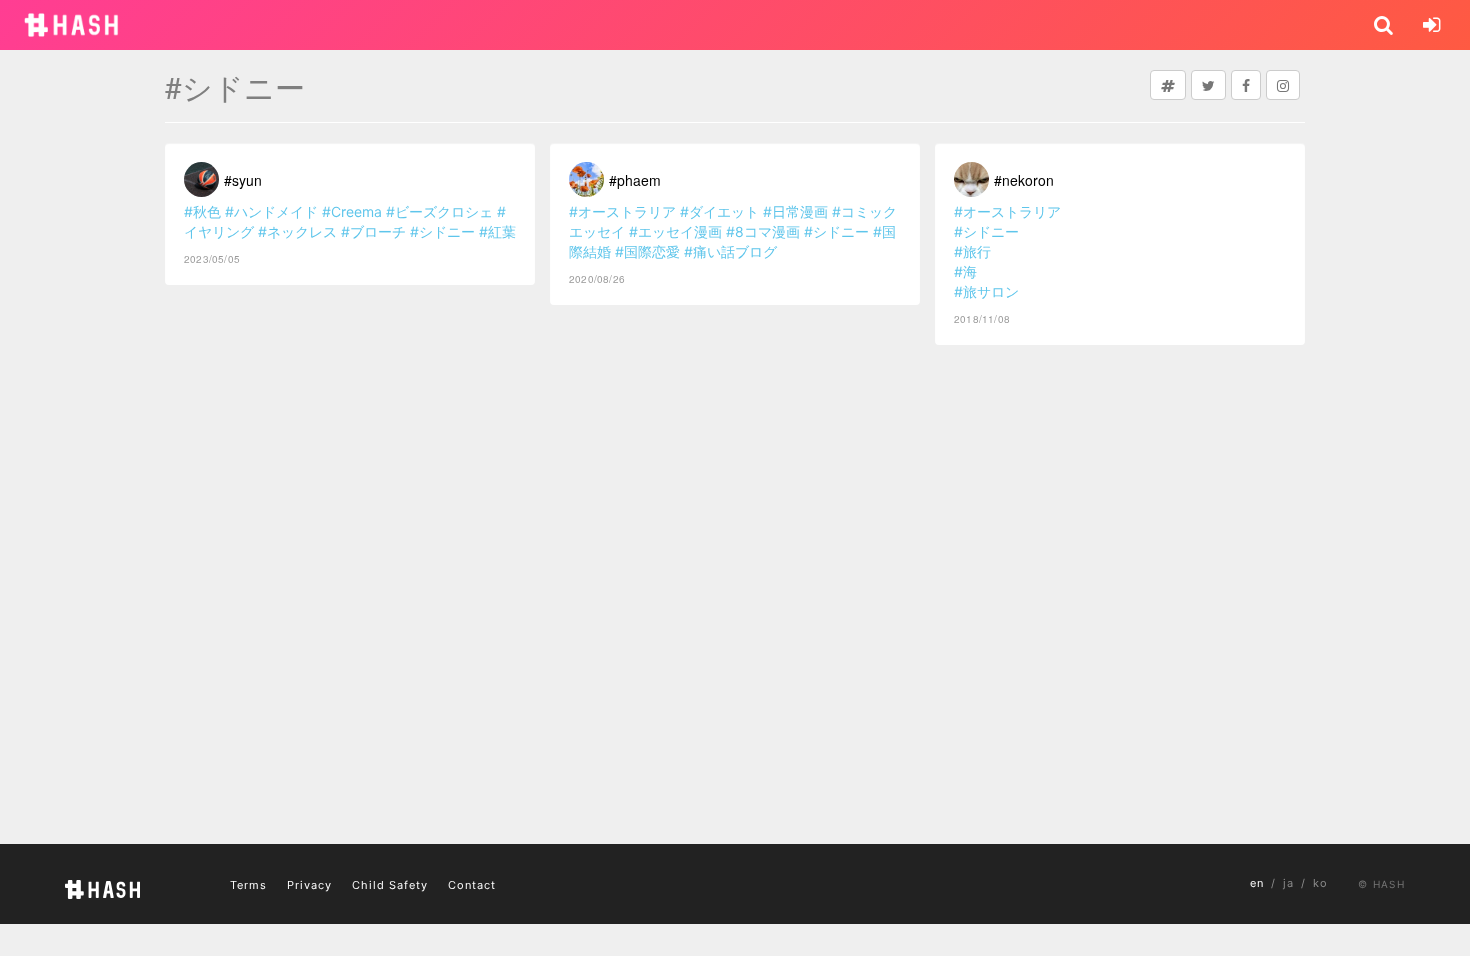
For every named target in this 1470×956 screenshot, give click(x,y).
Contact (472, 885)
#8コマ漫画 (763, 231)
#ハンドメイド (271, 211)
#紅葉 (497, 231)
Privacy (309, 885)
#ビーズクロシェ (439, 211)
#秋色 (202, 211)
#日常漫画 (795, 211)
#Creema (352, 211)
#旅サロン (986, 291)
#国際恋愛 (647, 251)
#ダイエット (719, 211)
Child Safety (390, 885)
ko (1320, 883)
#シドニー (442, 231)
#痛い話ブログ (730, 251)
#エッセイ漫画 (675, 231)
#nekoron (1024, 180)
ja (1288, 883)
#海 (965, 271)
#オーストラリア (622, 211)
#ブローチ (373, 231)
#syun (243, 180)
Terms (248, 885)
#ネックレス (297, 231)
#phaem (635, 180)
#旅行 (972, 251)
